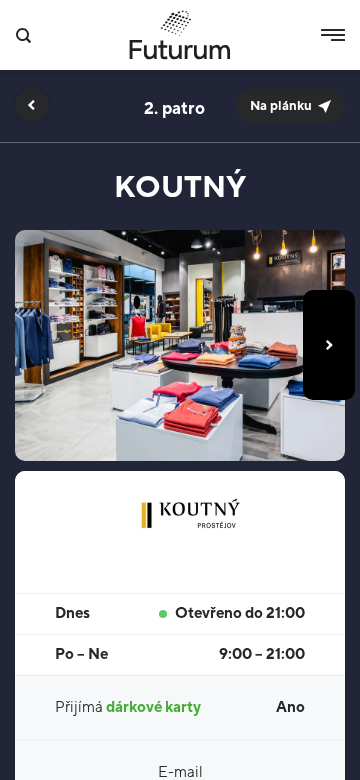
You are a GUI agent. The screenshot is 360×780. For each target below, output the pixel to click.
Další (329, 345)
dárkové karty (153, 707)
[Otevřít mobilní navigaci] (333, 35)
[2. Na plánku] (180, 77)
